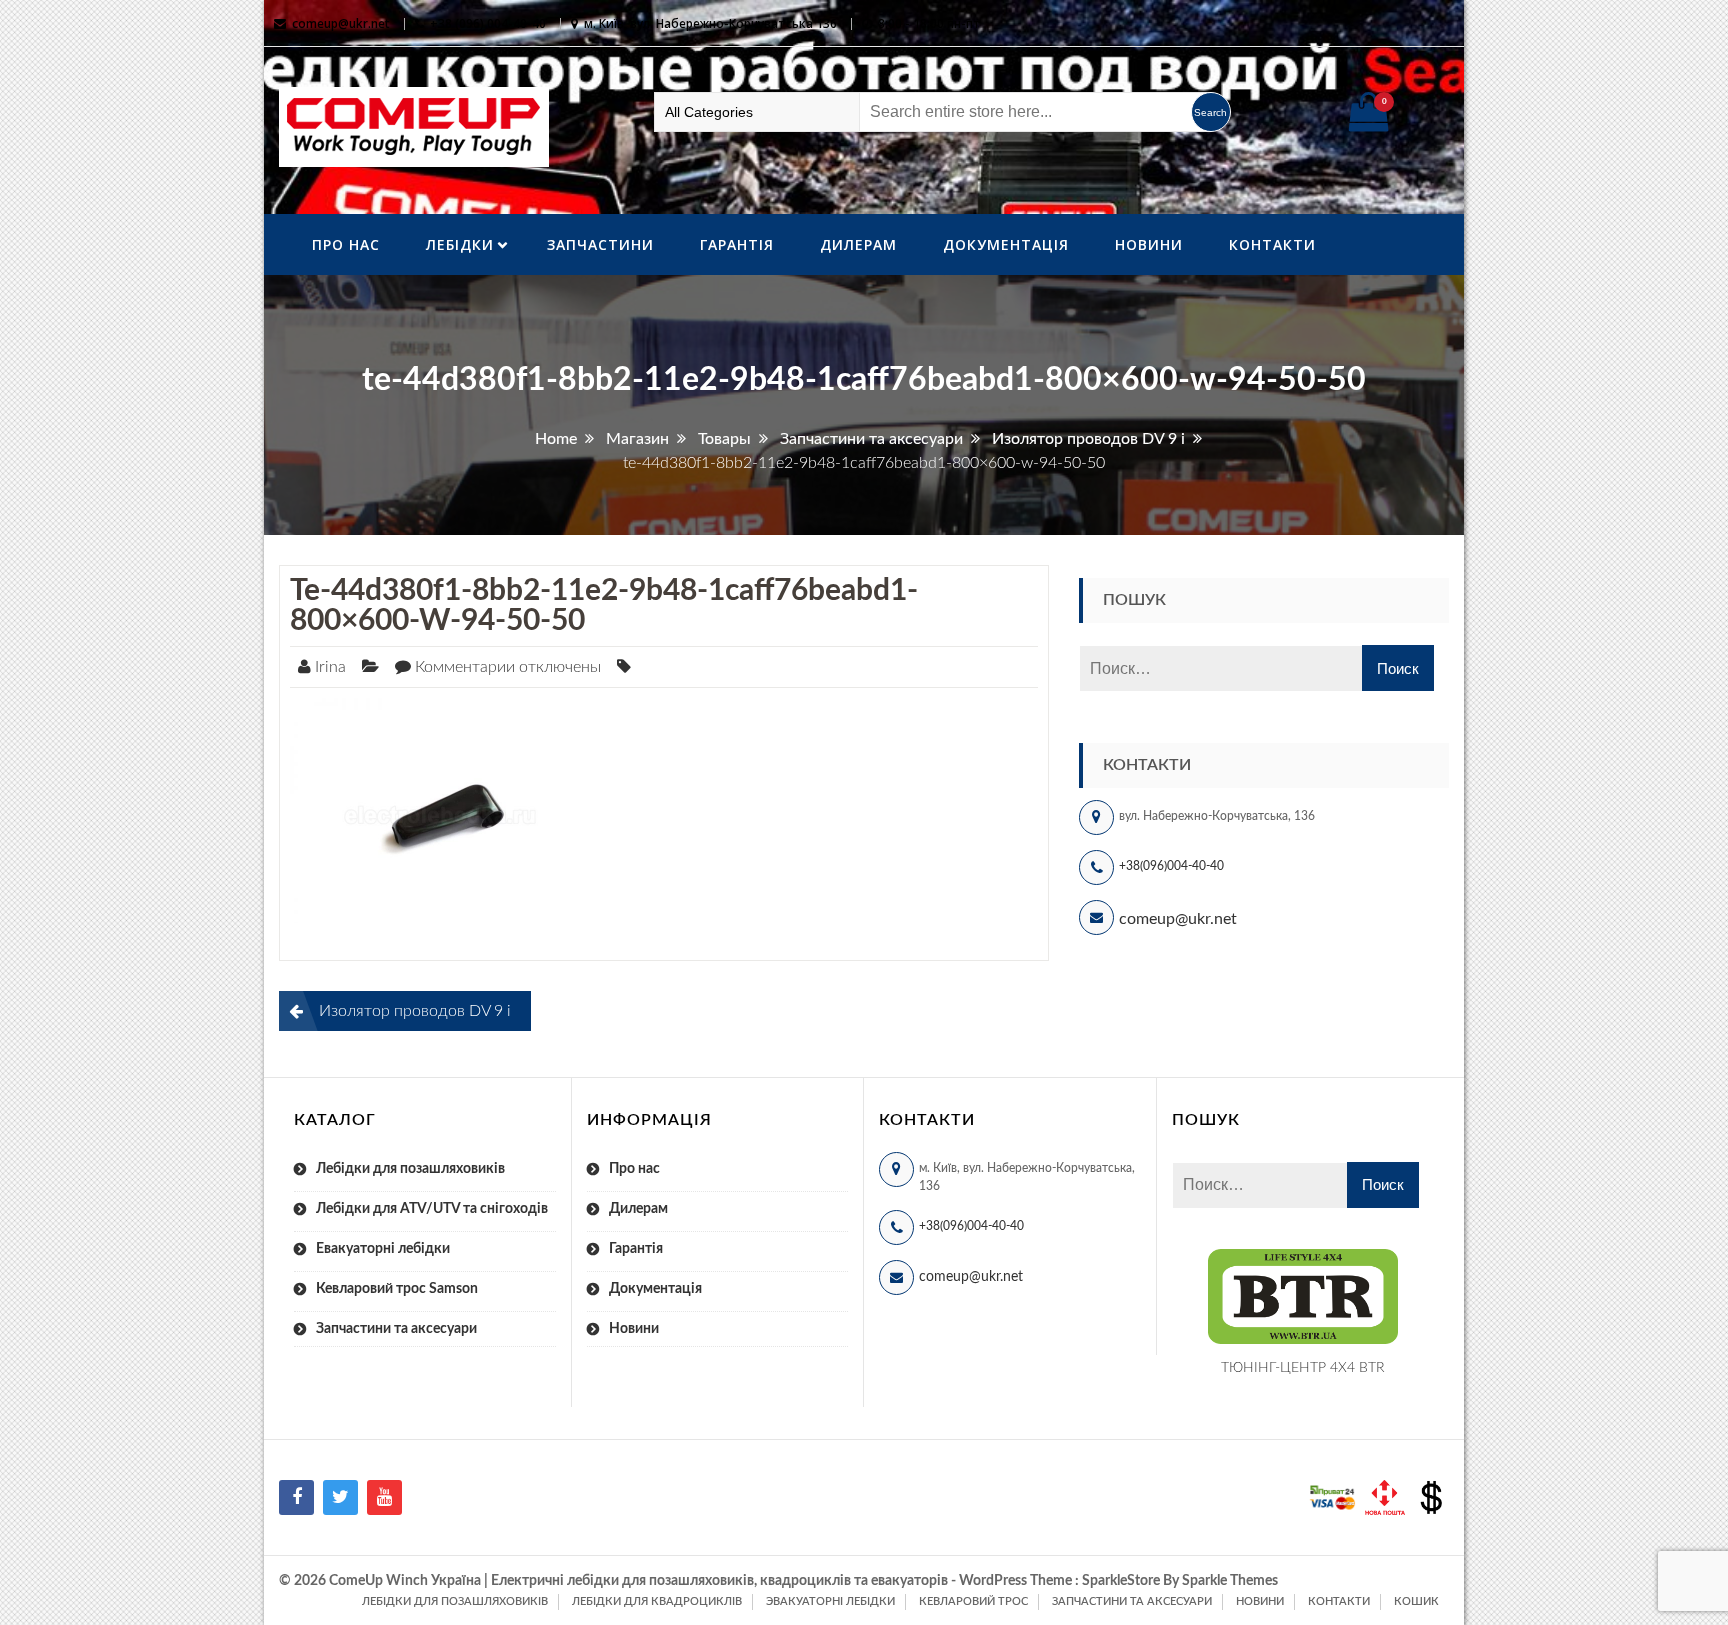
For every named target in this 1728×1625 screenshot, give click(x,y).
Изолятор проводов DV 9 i (415, 1011)
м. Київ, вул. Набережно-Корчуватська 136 (710, 23)
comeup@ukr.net (341, 23)
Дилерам (858, 244)
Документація (1006, 244)
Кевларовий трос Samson (397, 1289)
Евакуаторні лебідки (383, 1249)
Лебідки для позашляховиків (410, 1169)
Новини (1149, 244)
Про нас (346, 244)
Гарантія (737, 244)
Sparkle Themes (1230, 1581)
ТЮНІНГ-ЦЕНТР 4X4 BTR (1303, 1368)
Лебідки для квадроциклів (657, 1601)
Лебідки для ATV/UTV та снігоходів (432, 1209)
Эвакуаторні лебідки (830, 1601)
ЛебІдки (460, 244)
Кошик (1416, 1601)
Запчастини (600, 244)
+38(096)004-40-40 (1171, 866)
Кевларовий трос (973, 1601)
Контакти (1272, 244)
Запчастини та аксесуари (396, 1329)
